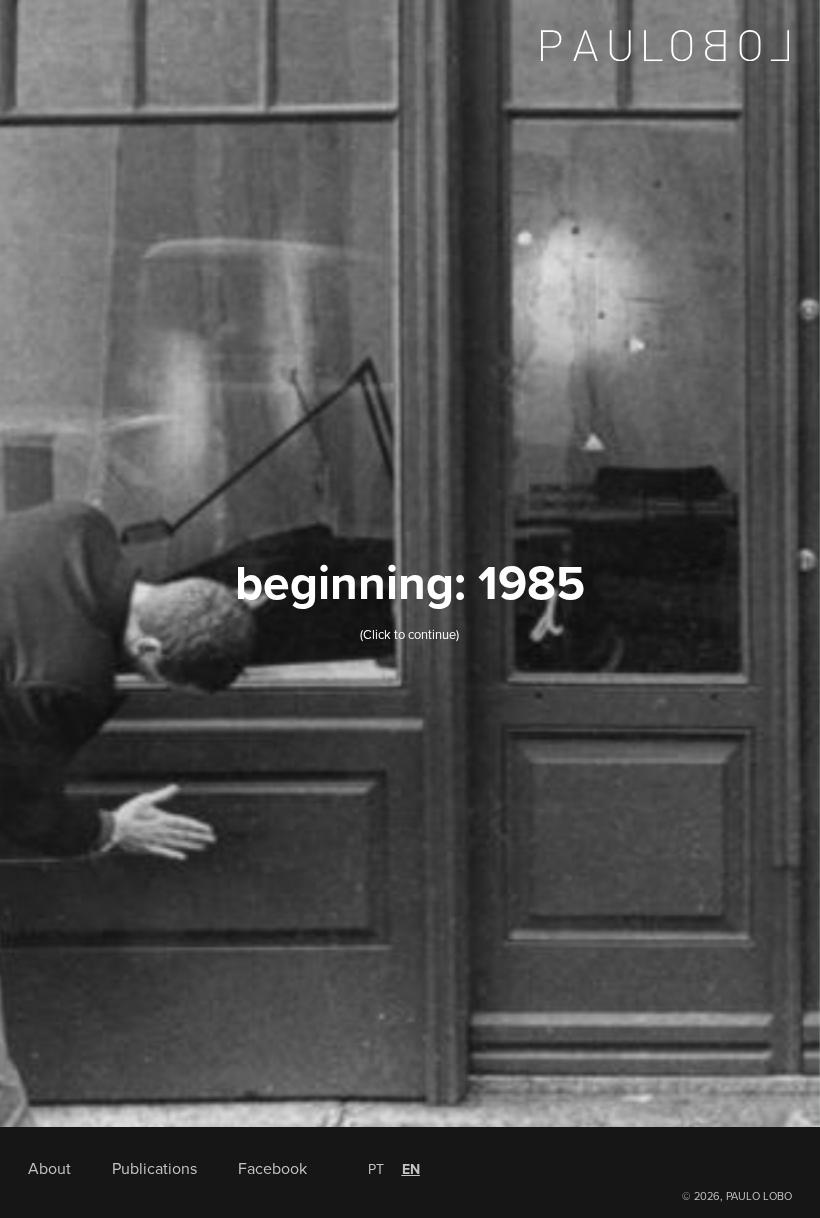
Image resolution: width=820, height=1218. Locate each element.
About (49, 1169)
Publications (154, 1169)
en (411, 1169)
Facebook (272, 1169)
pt (376, 1169)
